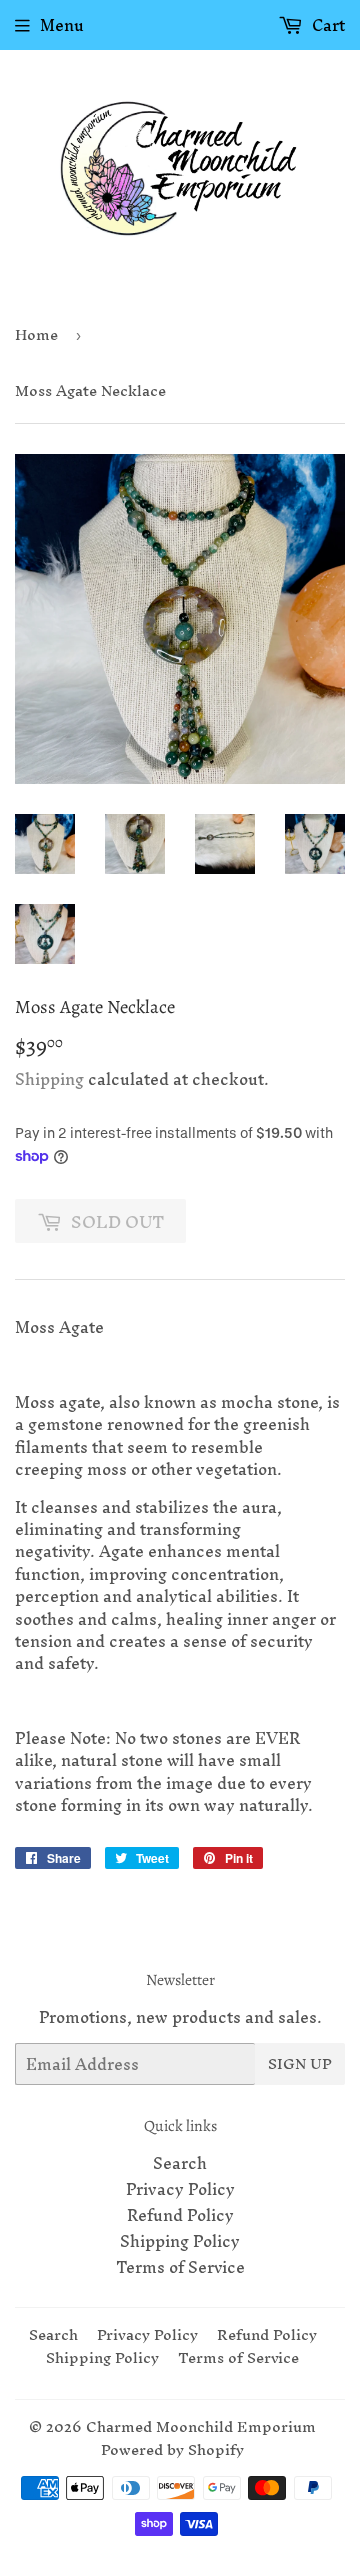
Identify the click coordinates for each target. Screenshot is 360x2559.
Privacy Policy (180, 2189)
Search (180, 2163)
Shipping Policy (180, 2241)
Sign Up (300, 2063)
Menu (62, 25)
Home (36, 334)
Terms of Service (180, 2267)
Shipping (49, 1079)
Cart (326, 25)
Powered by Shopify (172, 2449)
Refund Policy (180, 2215)
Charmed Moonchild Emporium (201, 2426)
